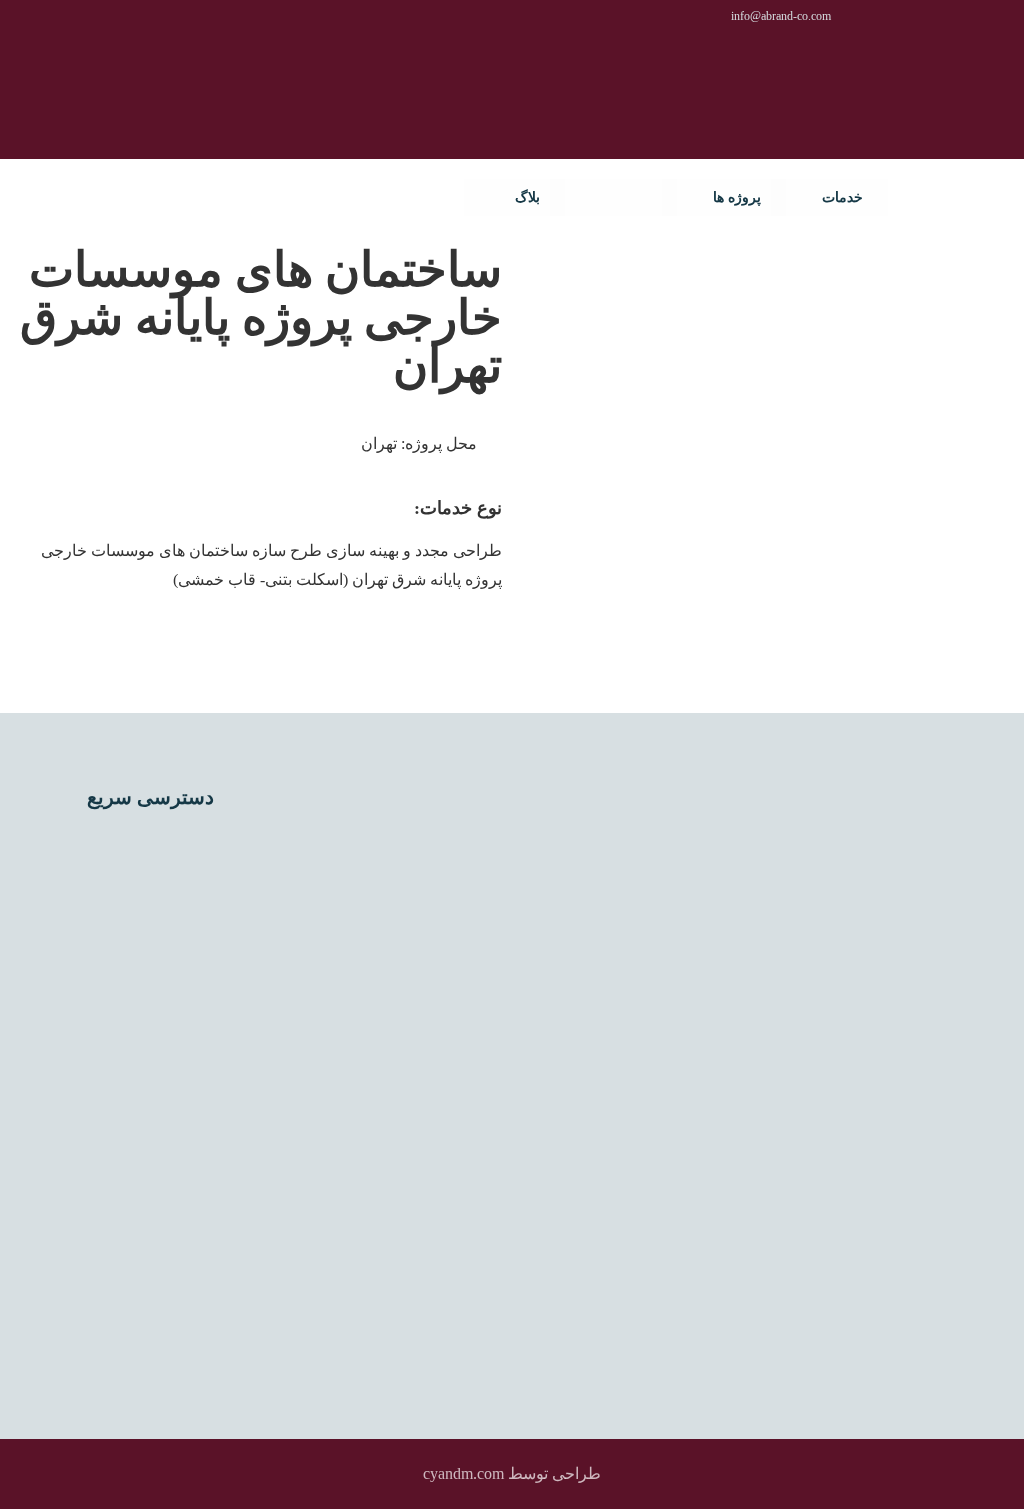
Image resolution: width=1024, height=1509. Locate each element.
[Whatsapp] (374, 1175)
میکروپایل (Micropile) (153, 1139)
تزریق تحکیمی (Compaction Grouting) (181, 1073)
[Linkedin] (446, 1175)
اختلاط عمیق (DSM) (158, 847)
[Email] (338, 1175)
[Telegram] (392, 1211)
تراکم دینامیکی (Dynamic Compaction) (179, 911)
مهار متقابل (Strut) (165, 1333)
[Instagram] (410, 1175)
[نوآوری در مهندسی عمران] (943, 199)
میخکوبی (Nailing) (165, 1236)
